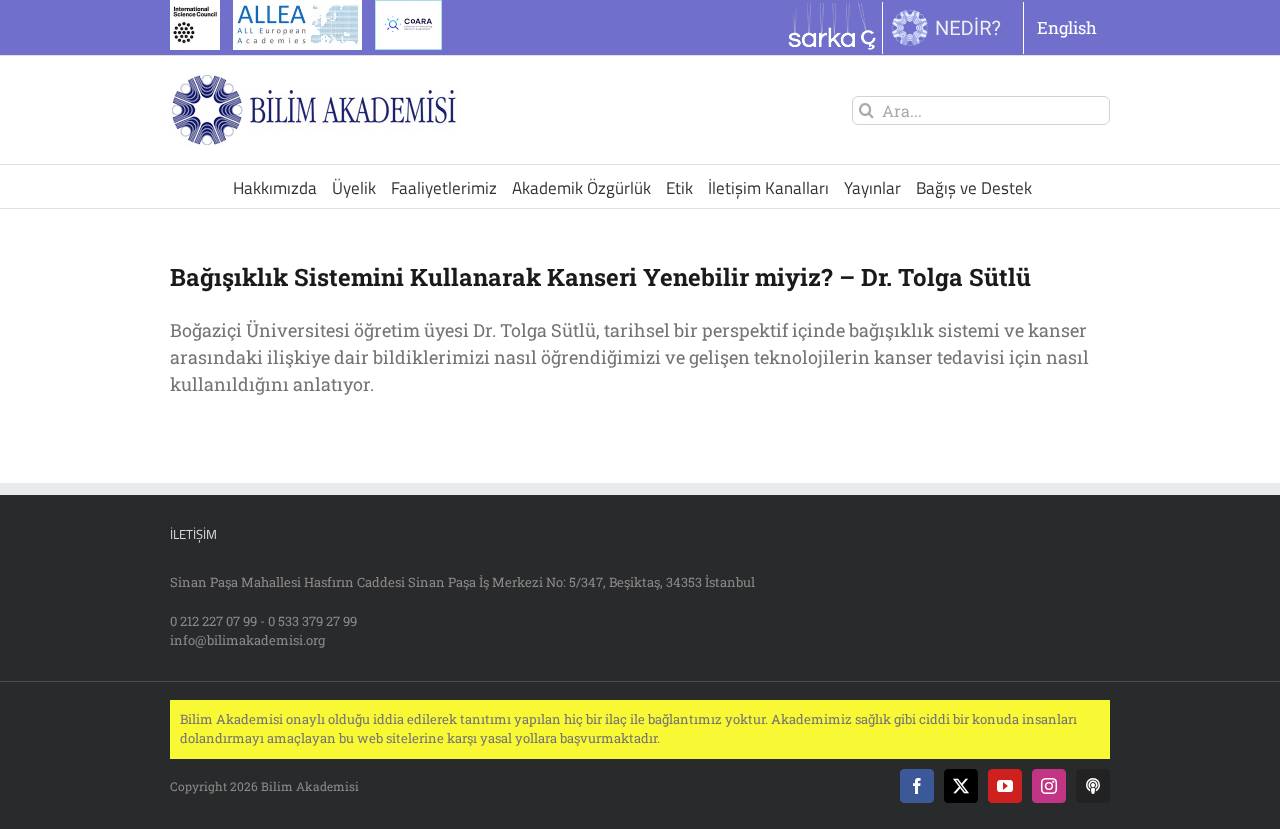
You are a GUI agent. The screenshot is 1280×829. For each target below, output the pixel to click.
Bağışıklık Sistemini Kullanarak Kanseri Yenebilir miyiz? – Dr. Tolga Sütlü (600, 277)
